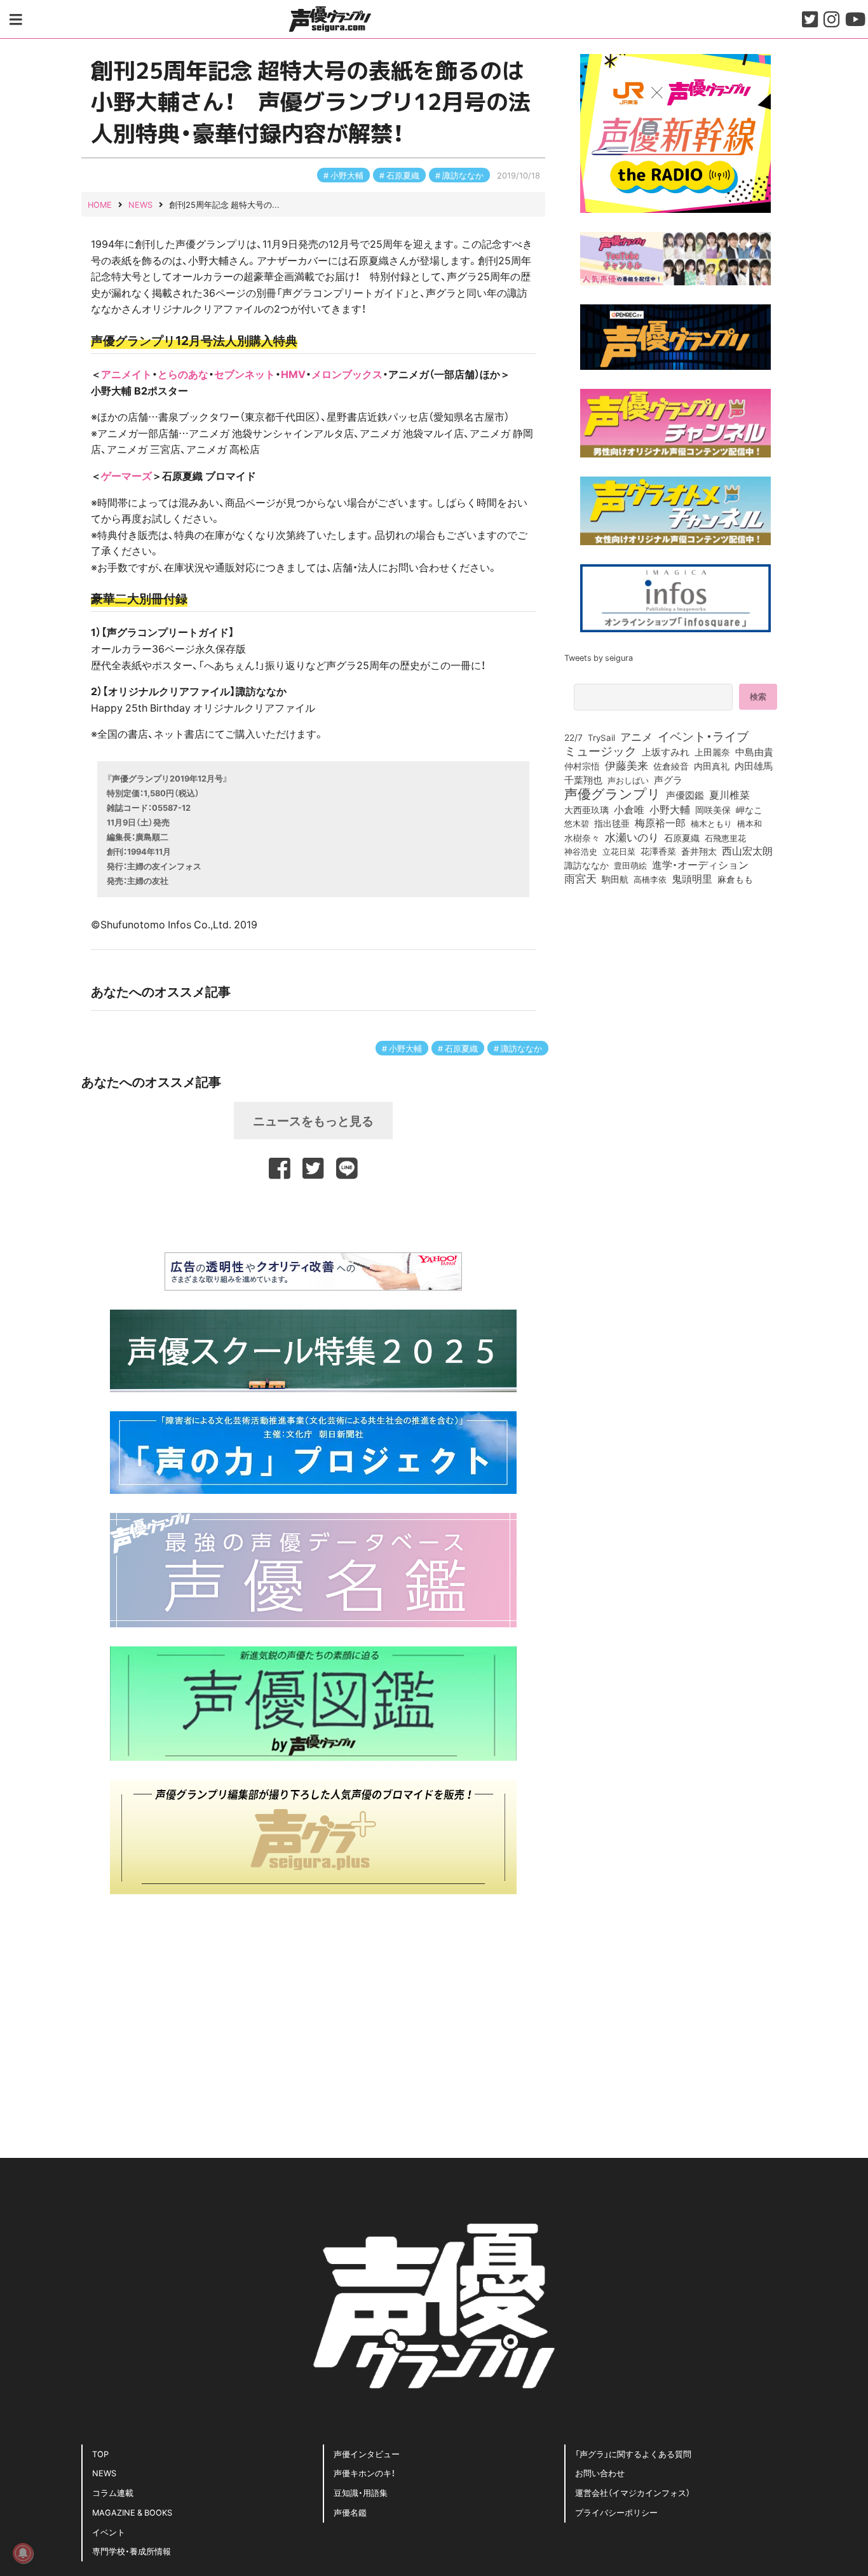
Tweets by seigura (599, 657)
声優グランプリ (613, 793)
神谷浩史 (581, 851)
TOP (100, 2454)
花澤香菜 (658, 851)
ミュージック (600, 750)
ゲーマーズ (126, 475)
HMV (293, 374)
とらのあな (183, 374)
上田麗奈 (712, 752)
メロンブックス (347, 374)
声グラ (668, 780)
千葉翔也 (583, 780)
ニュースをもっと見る (313, 1120)
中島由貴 (754, 752)
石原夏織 (403, 175)
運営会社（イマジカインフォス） (633, 2492)
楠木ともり (711, 823)
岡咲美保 (713, 810)
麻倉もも (735, 879)
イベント (109, 2532)
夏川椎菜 (729, 795)
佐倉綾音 (671, 766)
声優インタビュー (367, 2454)
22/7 (573, 737)
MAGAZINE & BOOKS (132, 2512)
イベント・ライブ (703, 736)
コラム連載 (113, 2492)
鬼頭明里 (692, 878)
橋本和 (749, 823)
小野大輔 (347, 175)
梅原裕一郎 (660, 823)
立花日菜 (619, 851)
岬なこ (749, 810)
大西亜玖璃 (587, 810)
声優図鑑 (685, 795)
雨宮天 (580, 878)
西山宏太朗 (747, 851)
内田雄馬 (754, 766)
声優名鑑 (350, 2512)
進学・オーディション (700, 865)
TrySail (601, 737)
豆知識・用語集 (361, 2492)
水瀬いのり (632, 837)
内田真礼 (712, 766)
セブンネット (245, 374)
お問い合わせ (600, 2473)
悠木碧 (577, 823)
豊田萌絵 (630, 865)
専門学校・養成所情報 (132, 2551)
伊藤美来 (627, 765)
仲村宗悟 (582, 766)
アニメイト (126, 374)
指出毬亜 (612, 823)
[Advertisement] (313, 1214)
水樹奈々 (582, 838)
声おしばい (628, 780)
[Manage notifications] (23, 2553)
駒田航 (615, 879)
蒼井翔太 (699, 851)
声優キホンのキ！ (364, 2473)
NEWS (104, 2473)
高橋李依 (650, 879)
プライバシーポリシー (616, 2512)
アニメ (636, 736)
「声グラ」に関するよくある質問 (633, 2454)
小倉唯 (629, 809)
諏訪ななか (463, 175)
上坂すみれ (666, 752)
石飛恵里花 (725, 837)
